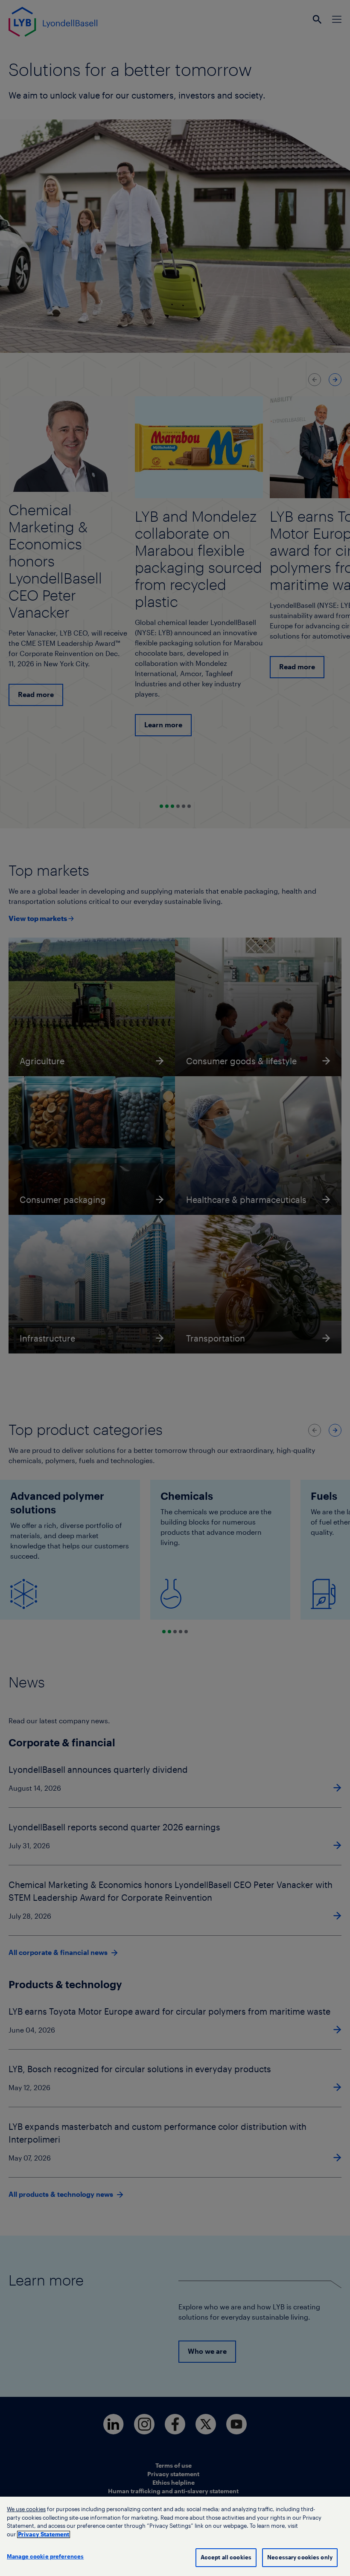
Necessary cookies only (300, 2557)
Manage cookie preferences (45, 2557)
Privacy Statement (44, 2534)
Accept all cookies (226, 2557)
